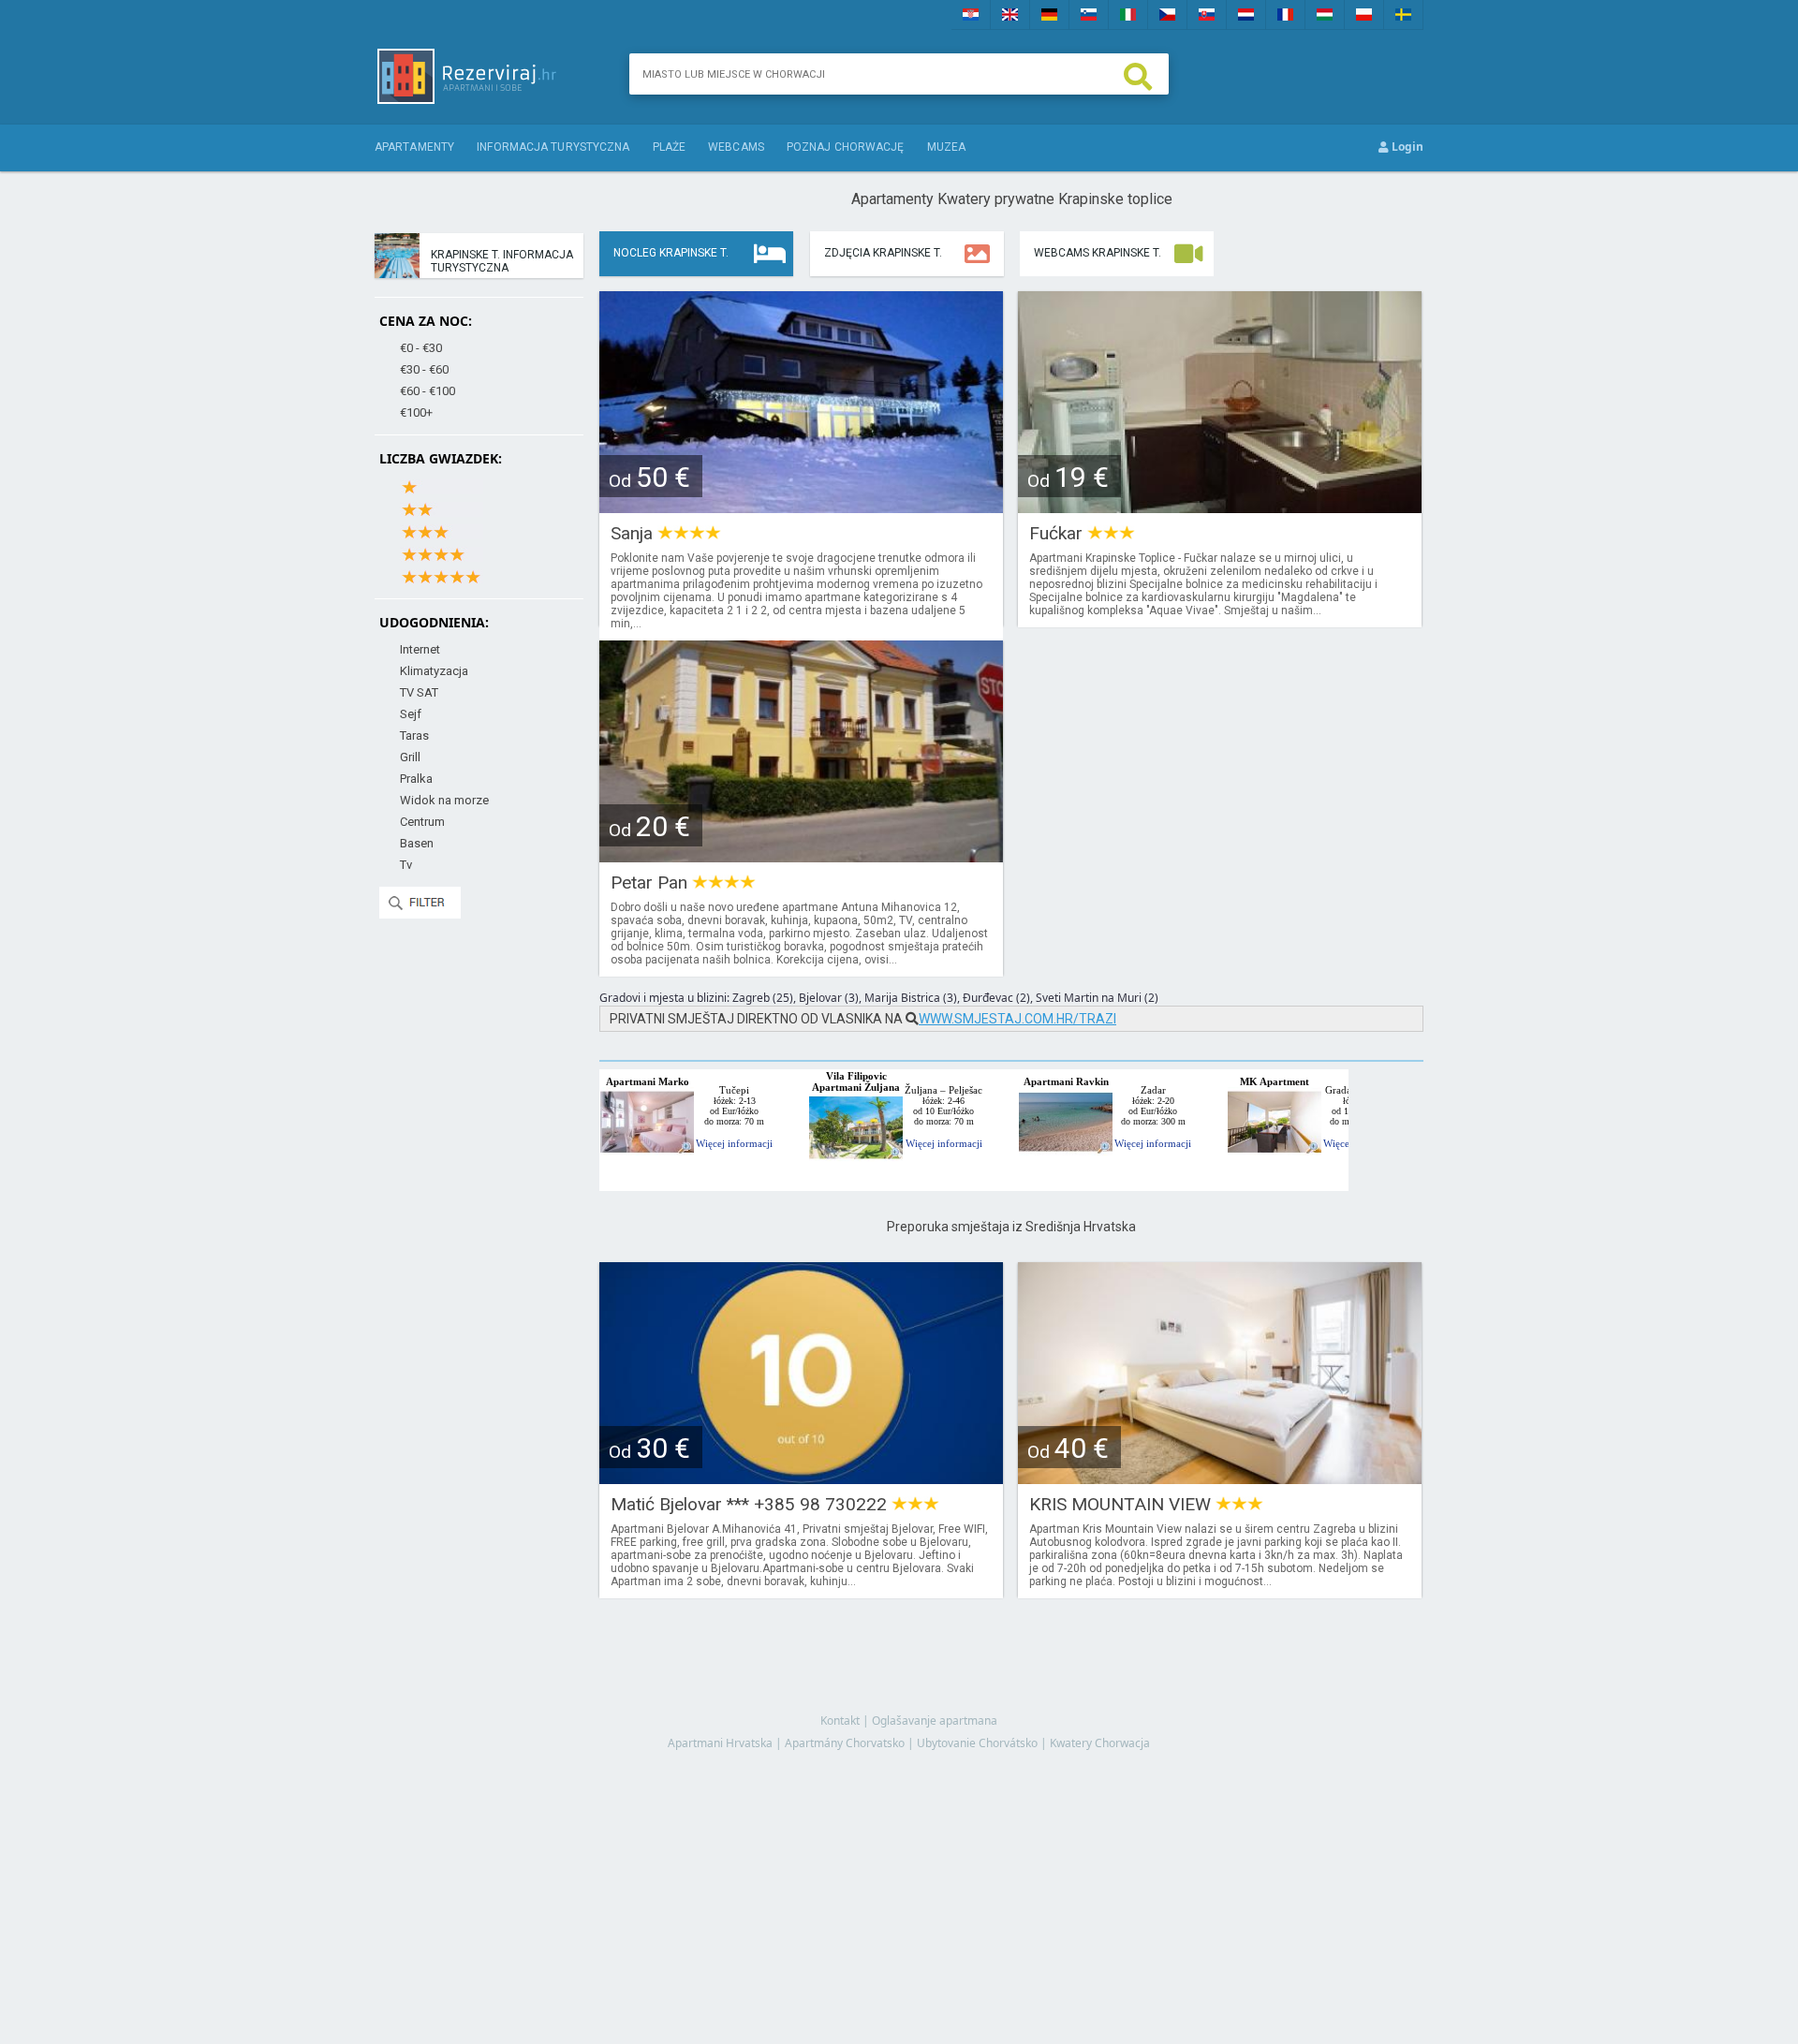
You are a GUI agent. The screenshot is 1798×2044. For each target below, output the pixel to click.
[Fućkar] (1220, 507)
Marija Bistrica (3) (911, 998)
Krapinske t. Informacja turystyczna (502, 261)
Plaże (670, 147)
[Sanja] (801, 507)
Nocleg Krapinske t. (671, 253)
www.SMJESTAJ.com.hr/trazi (1017, 1019)
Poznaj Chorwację (846, 147)
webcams (736, 147)
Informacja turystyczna (553, 147)
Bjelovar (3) (829, 998)
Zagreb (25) (763, 998)
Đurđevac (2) (996, 998)
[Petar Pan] (801, 856)
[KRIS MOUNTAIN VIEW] (1220, 1478)
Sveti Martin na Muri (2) (1097, 998)
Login (1406, 147)
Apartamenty (414, 147)
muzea (947, 147)
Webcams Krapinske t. (1098, 253)
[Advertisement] (1011, 1828)
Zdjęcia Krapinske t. (883, 253)
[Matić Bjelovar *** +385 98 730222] (801, 1478)
